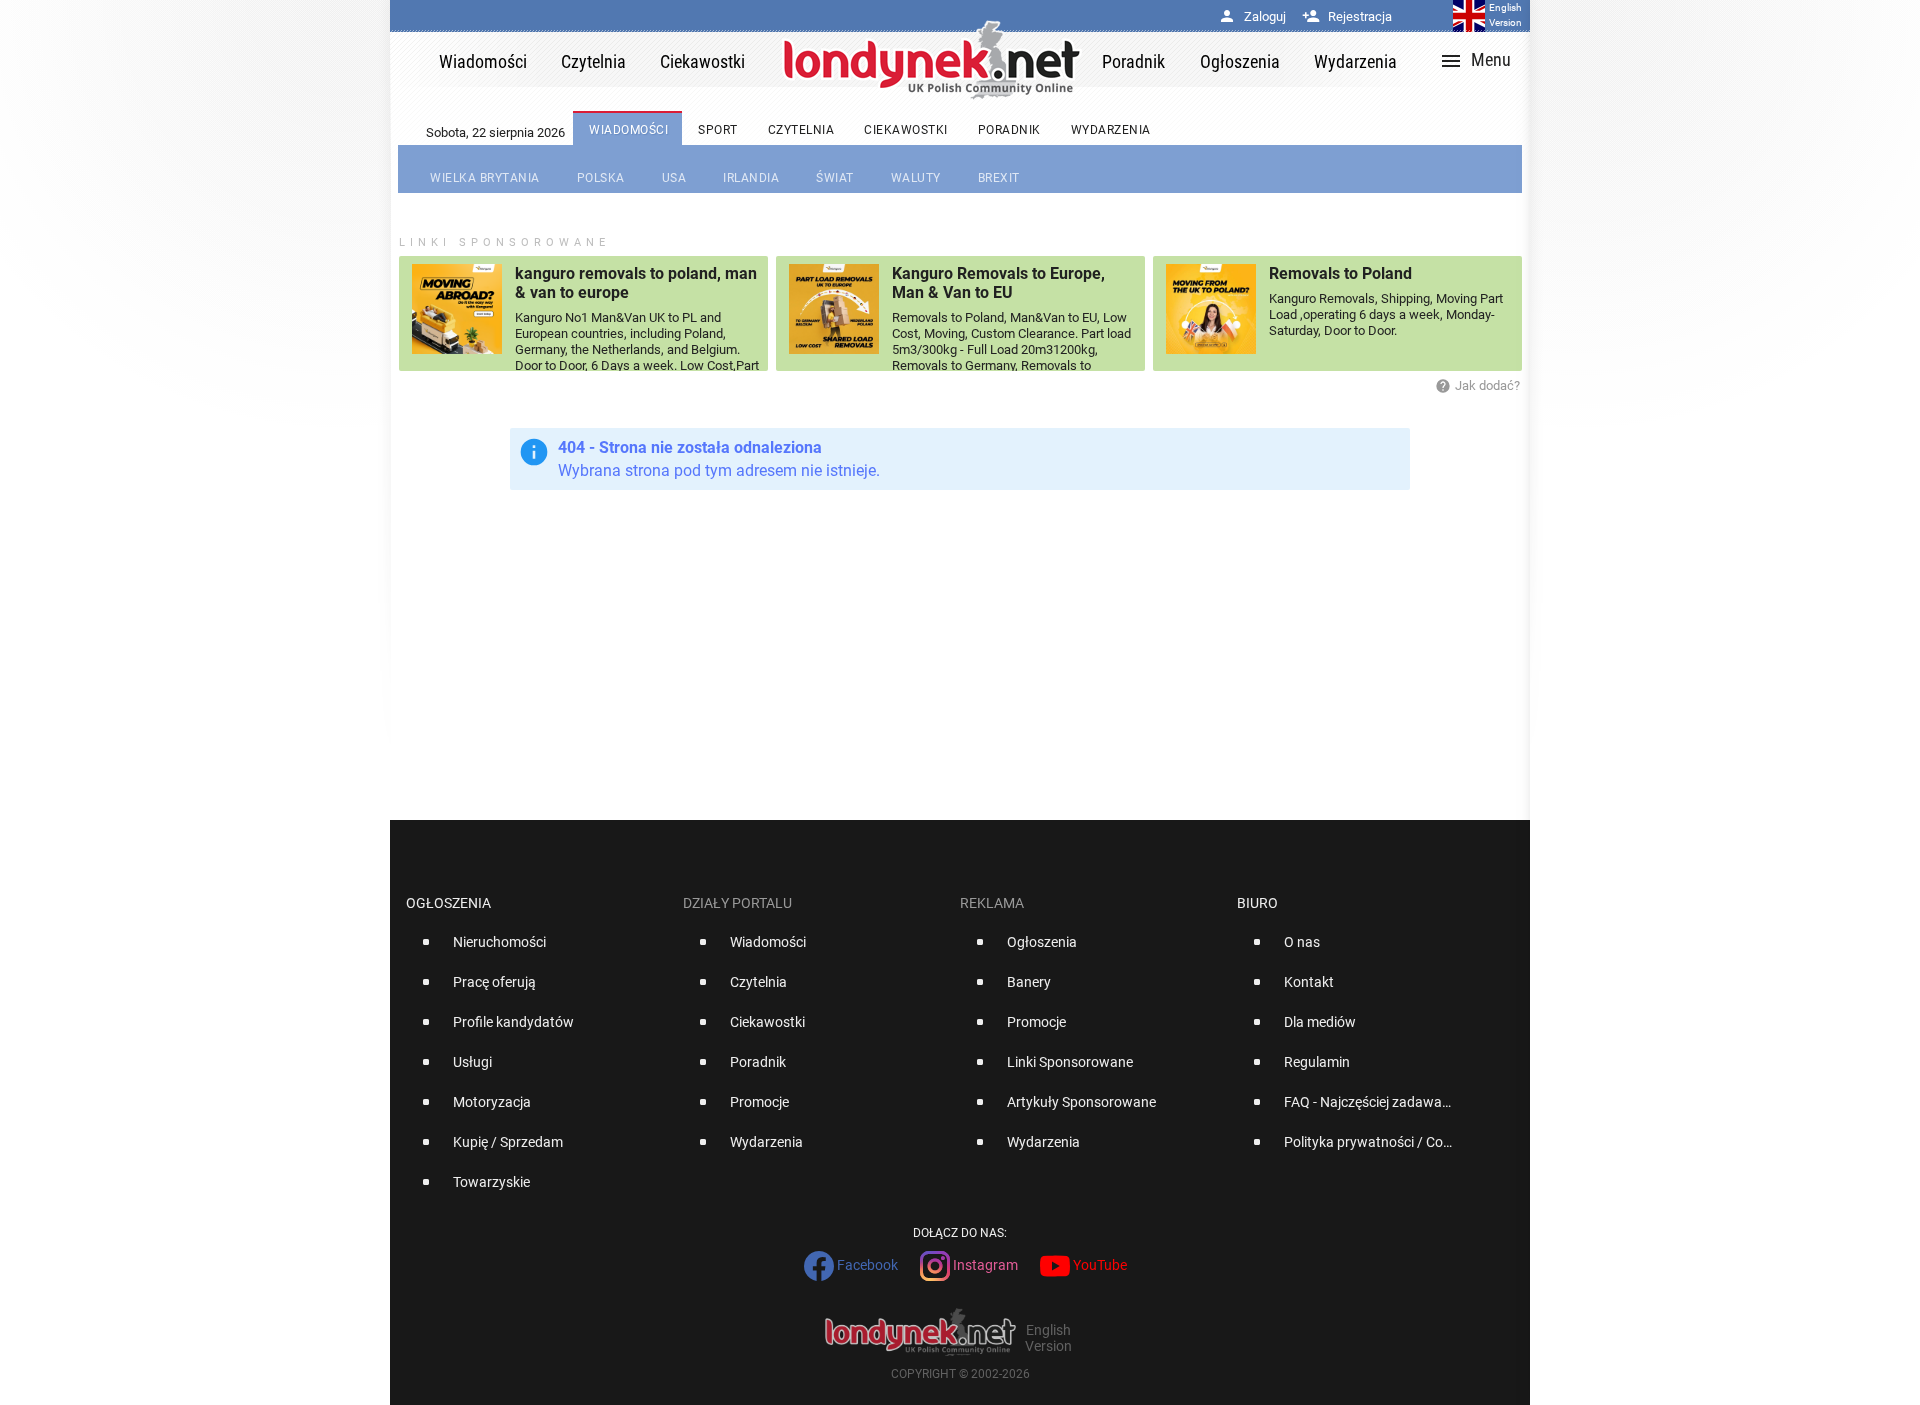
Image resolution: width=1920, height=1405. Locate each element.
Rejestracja (1347, 16)
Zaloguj (1252, 16)
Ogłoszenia (448, 903)
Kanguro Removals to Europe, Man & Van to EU (998, 283)
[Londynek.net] (932, 59)
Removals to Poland (1340, 273)
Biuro (1257, 903)
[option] (536, 950)
